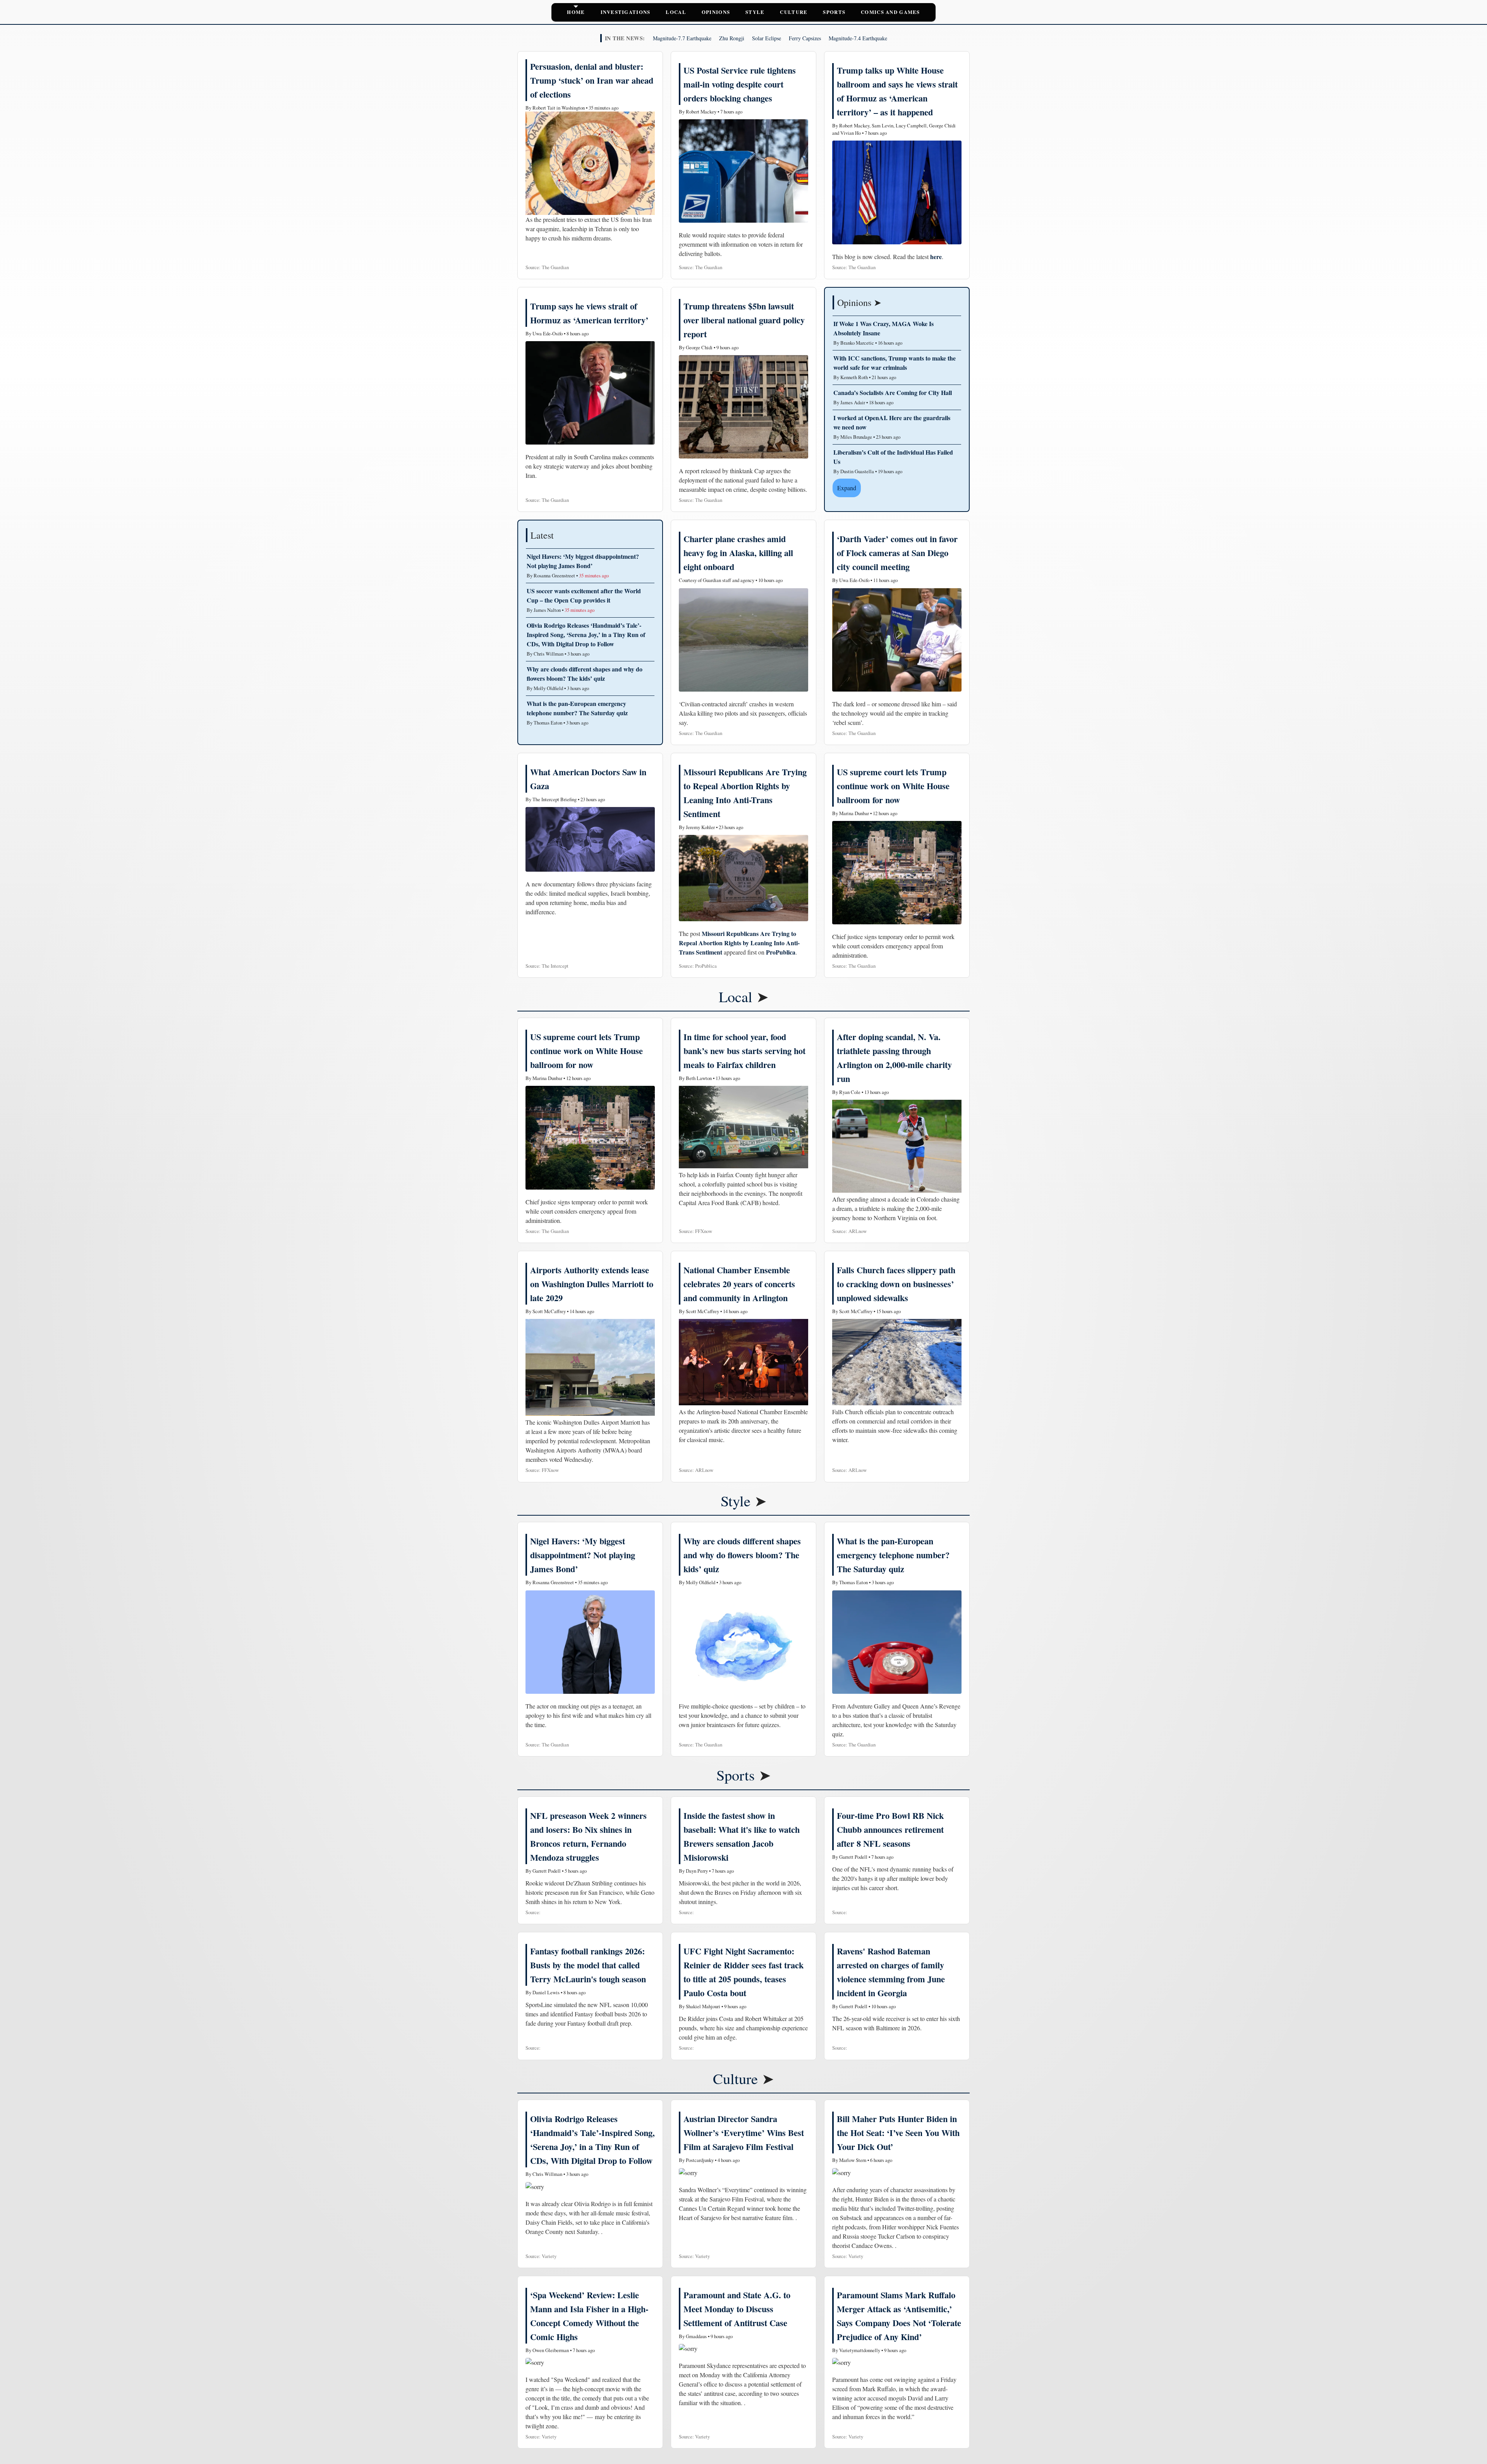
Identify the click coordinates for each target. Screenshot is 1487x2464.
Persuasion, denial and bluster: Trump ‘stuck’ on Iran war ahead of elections (592, 80)
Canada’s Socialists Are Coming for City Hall (893, 392)
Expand (847, 488)
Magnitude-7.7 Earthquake (682, 38)
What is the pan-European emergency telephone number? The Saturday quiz (577, 708)
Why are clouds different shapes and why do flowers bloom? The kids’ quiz (585, 674)
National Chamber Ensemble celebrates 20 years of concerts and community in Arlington (739, 1284)
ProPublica (781, 952)
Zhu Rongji (732, 38)
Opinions (716, 12)
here (936, 257)
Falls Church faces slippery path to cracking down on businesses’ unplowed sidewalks (896, 1284)
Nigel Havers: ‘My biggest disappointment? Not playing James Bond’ (583, 561)
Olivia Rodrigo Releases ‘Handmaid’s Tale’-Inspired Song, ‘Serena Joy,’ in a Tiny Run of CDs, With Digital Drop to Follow (586, 634)
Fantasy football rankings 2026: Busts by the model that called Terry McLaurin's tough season (588, 1965)
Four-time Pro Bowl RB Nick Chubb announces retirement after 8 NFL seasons (890, 1830)
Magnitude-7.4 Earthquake (858, 38)
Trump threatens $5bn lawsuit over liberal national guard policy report (744, 320)
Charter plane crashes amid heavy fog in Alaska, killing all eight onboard (738, 553)
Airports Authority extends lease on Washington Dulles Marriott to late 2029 (592, 1284)
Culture (794, 12)
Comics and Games (890, 12)
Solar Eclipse (767, 38)
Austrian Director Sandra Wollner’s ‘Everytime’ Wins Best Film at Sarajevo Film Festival (744, 2133)
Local (676, 12)
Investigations (626, 12)
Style (755, 12)
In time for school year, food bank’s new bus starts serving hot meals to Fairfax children (744, 1051)
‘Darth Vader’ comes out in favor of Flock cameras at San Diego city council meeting (897, 553)
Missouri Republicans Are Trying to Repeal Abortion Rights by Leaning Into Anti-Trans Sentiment (739, 943)
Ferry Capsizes (805, 38)
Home (576, 12)
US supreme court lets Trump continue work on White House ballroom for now (893, 786)
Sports (834, 12)
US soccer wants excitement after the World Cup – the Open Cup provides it (584, 595)
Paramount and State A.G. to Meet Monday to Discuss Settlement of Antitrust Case (737, 2309)
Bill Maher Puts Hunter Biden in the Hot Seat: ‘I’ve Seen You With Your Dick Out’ (898, 2133)
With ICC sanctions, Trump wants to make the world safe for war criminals (895, 363)
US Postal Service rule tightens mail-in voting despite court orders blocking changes (740, 84)
